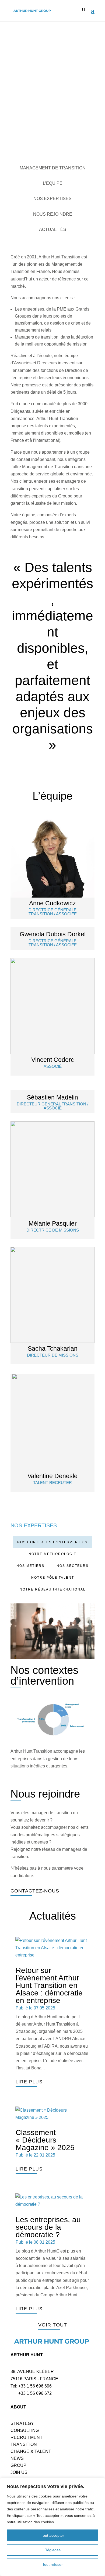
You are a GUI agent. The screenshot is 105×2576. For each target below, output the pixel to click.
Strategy (22, 2423)
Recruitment (27, 2437)
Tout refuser (52, 2564)
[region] (52, 2527)
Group (18, 2465)
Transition (24, 2444)
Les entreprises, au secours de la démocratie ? (48, 2227)
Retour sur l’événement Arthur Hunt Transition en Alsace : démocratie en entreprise (49, 1985)
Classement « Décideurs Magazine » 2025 (45, 2140)
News (17, 2458)
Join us (19, 2472)
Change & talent (31, 2451)
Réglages (52, 2550)
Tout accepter (52, 2535)
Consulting (25, 2430)
